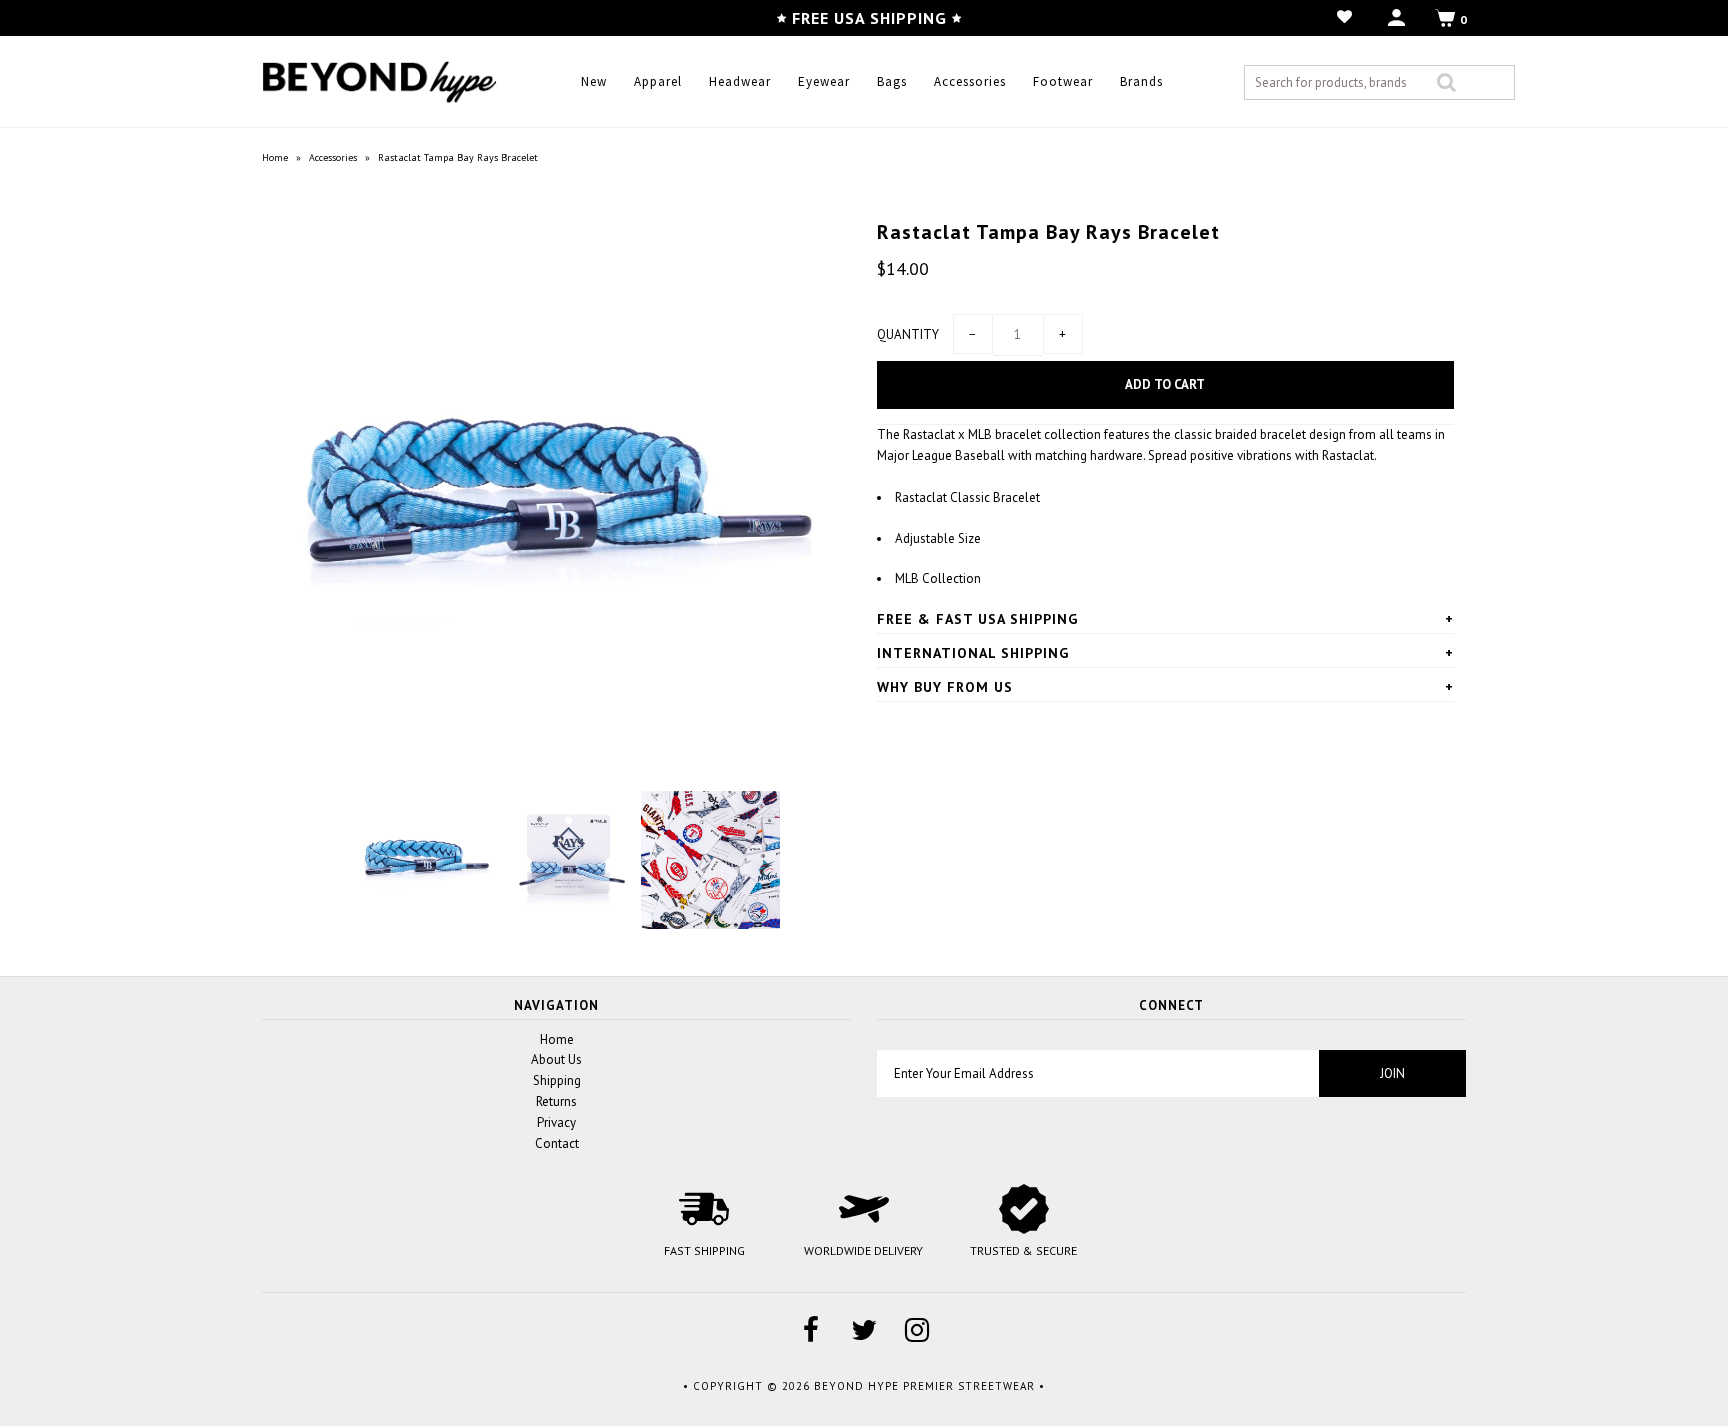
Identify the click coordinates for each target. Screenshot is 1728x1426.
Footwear (1063, 81)
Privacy (556, 1122)
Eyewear (824, 81)
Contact (557, 1143)
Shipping (557, 1080)
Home (275, 157)
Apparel (658, 81)
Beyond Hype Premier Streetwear (924, 1386)
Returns (556, 1101)
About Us (556, 1059)
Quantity (908, 334)
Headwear (740, 81)
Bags (892, 81)
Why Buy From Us (945, 687)
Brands (1141, 81)
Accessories (970, 81)
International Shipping (973, 653)
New (594, 81)
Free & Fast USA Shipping (977, 619)
